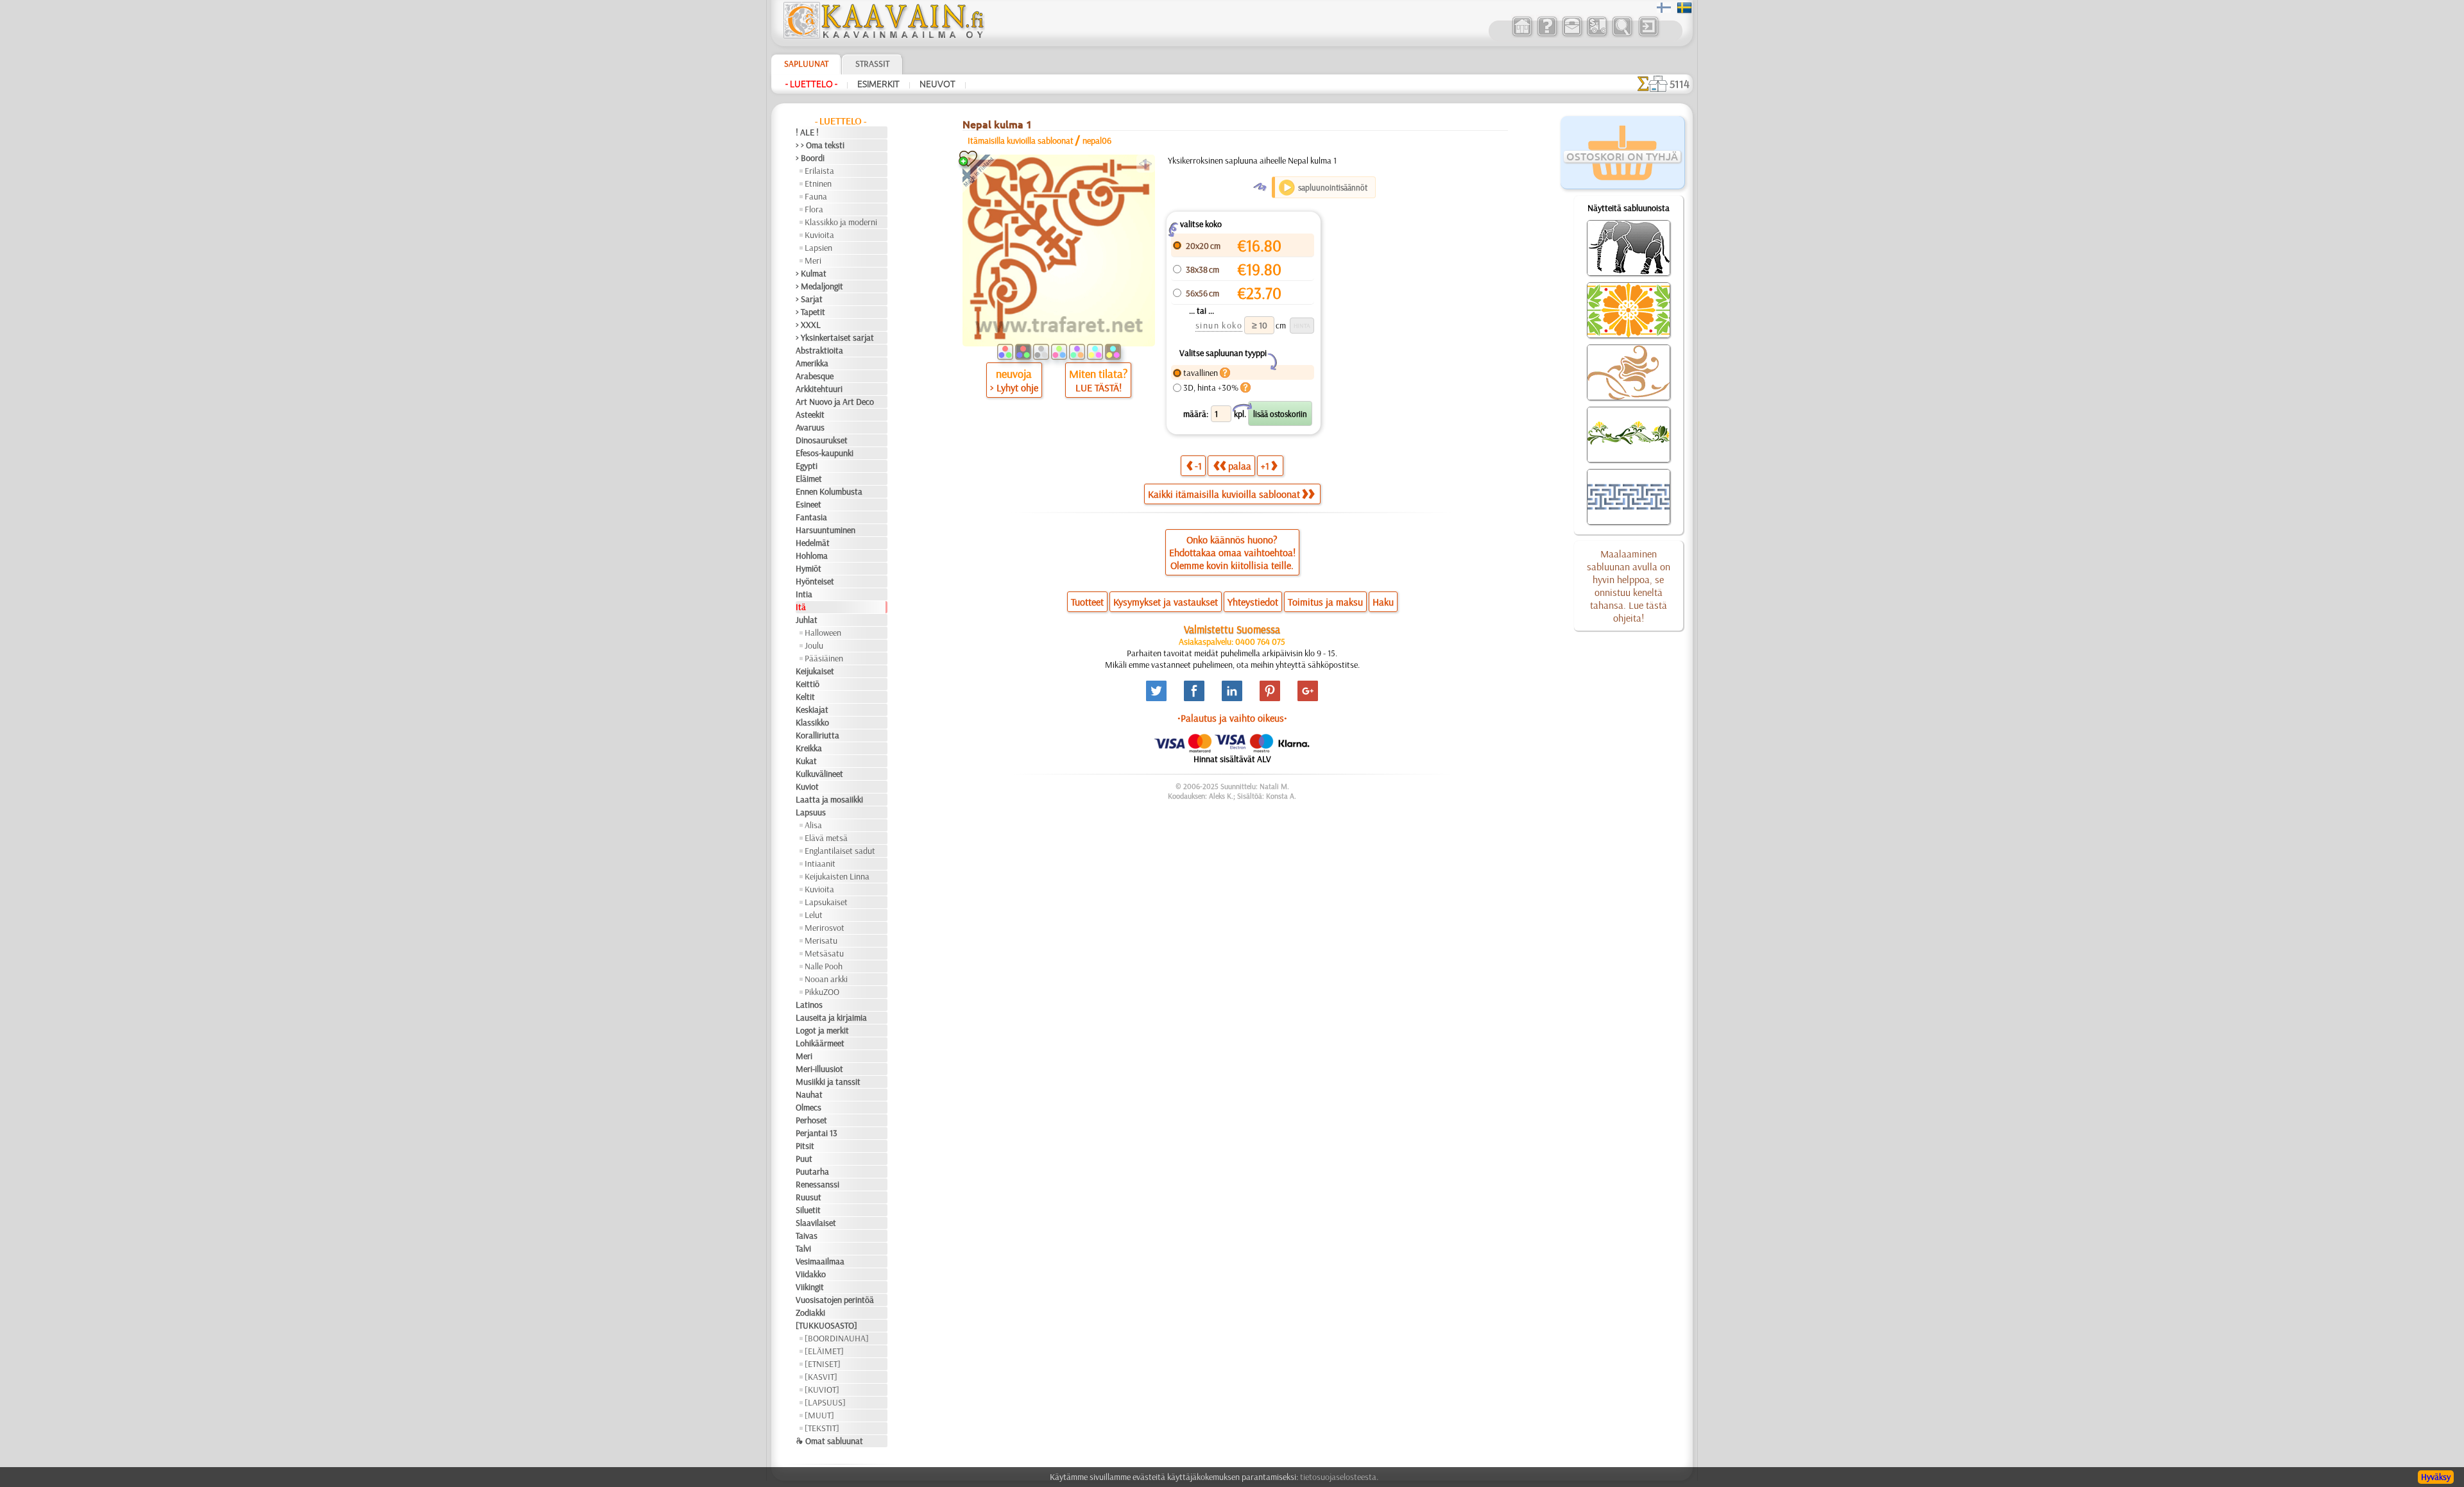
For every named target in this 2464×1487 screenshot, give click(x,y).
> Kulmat (811, 273)
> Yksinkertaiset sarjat (835, 337)
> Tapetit (810, 312)
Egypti (807, 466)
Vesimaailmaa (820, 1261)
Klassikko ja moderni (841, 222)
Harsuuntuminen (826, 530)
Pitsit (805, 1146)
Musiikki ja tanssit (828, 1082)
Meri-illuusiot (819, 1069)
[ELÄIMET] (824, 1351)
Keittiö (808, 684)
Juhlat (807, 620)
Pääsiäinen (824, 658)
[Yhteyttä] (1572, 35)
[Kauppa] (1522, 35)
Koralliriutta (817, 735)
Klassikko (812, 722)
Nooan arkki (826, 979)
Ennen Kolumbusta (829, 491)
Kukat (806, 761)
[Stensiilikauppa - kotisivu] (883, 35)
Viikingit (810, 1287)
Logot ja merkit (822, 1030)
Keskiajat (812, 710)
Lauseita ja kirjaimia (831, 1017)
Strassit (872, 64)
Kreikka (809, 748)
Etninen (818, 183)
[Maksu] (1597, 35)
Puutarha (812, 1171)
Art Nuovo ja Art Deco (835, 402)
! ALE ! (807, 132)
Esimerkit (878, 84)
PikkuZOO (822, 992)
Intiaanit (820, 863)
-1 (1198, 466)
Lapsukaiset (826, 902)
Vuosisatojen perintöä (835, 1300)
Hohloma (812, 556)
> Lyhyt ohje (1014, 387)
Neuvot (937, 84)
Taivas (807, 1236)
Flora (814, 209)
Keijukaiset (815, 671)
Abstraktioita (819, 350)
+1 (1265, 466)
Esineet (809, 504)
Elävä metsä (826, 838)
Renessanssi (817, 1184)
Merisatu (821, 940)
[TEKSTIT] (822, 1428)
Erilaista (819, 171)
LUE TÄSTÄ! (1099, 387)
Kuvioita (819, 235)
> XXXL (808, 325)
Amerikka (812, 363)
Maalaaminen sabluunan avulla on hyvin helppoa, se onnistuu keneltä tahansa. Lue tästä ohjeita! (1629, 586)
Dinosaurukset (822, 440)
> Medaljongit (819, 286)
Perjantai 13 (817, 1133)
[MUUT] (819, 1415)
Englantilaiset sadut (840, 851)
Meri (813, 260)
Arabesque (815, 376)
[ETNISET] (823, 1364)
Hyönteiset (815, 581)
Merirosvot (825, 928)
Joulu (814, 645)
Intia (804, 594)
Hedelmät (813, 543)
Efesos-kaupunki (825, 453)
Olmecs (809, 1107)
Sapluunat (806, 64)
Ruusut (809, 1197)
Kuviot (807, 786)
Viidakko (811, 1274)
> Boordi (810, 158)
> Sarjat (809, 299)
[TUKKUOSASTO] (826, 1325)
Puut (804, 1159)
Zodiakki (810, 1313)
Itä (801, 607)
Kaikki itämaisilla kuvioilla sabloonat (1224, 494)
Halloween (823, 633)
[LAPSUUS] (825, 1402)
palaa (1240, 466)
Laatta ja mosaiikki (829, 799)
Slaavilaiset (816, 1223)
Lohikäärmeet (820, 1043)
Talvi (803, 1248)
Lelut (814, 915)
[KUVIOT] (822, 1389)
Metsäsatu (824, 953)
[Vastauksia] (1547, 35)
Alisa (813, 825)
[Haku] (1622, 35)
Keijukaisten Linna (837, 876)
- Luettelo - (811, 84)
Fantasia (811, 517)
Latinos (809, 1005)
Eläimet (809, 479)
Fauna (816, 196)
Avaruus (810, 427)
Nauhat (809, 1094)
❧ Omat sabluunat (829, 1441)
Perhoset (811, 1120)
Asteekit (810, 414)
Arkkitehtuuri (819, 389)
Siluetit (808, 1210)
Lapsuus (811, 812)
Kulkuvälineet (819, 774)
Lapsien (818, 248)
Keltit (805, 697)
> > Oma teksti (820, 145)
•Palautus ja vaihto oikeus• (1232, 718)
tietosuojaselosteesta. (1339, 1477)
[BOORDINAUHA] (837, 1338)
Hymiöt (809, 568)
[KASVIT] (821, 1377)
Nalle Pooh (824, 966)
